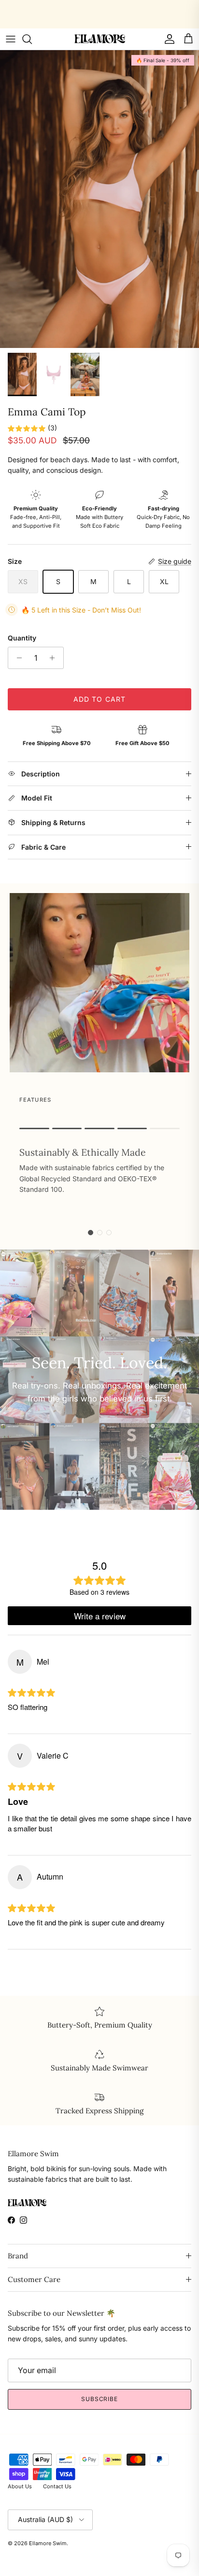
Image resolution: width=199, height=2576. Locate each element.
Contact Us (57, 2486)
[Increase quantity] (55, 658)
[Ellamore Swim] (100, 39)
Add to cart (99, 699)
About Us (20, 2486)
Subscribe (100, 2399)
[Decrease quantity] (17, 658)
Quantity (22, 638)
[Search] (32, 39)
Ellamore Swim (48, 2543)
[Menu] (11, 39)
